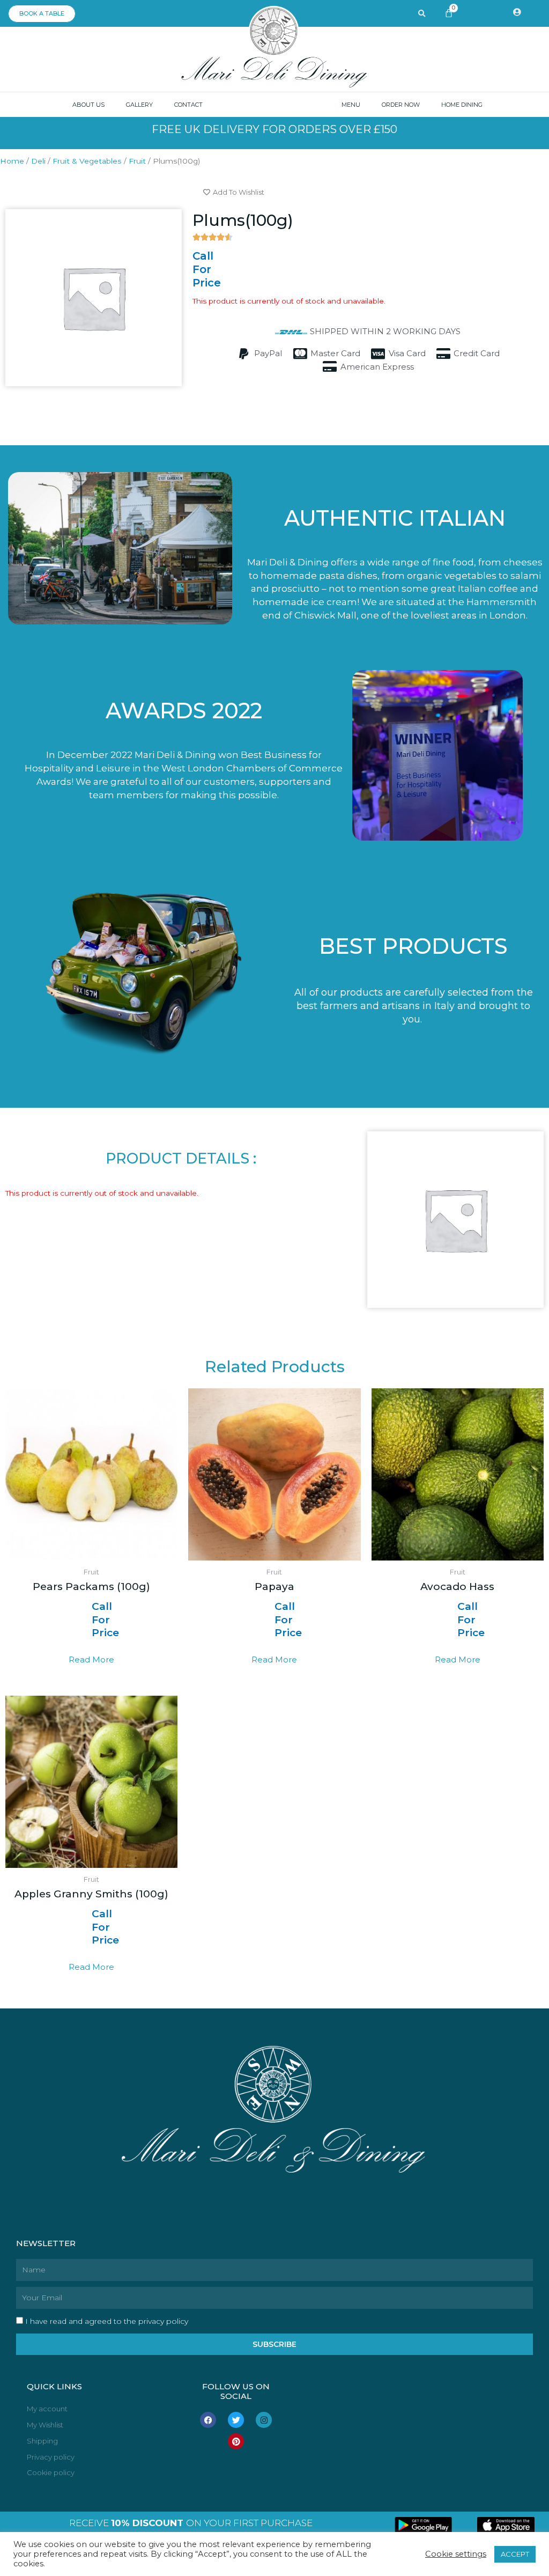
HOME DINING (462, 105)
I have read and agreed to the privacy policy (107, 2321)
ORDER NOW (401, 105)
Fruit (137, 161)
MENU (351, 105)
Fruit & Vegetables (87, 161)
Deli (38, 161)
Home (12, 161)
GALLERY (139, 105)
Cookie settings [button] (456, 2554)
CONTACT (188, 105)
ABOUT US (88, 105)
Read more (91, 1659)
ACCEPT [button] (515, 2554)
